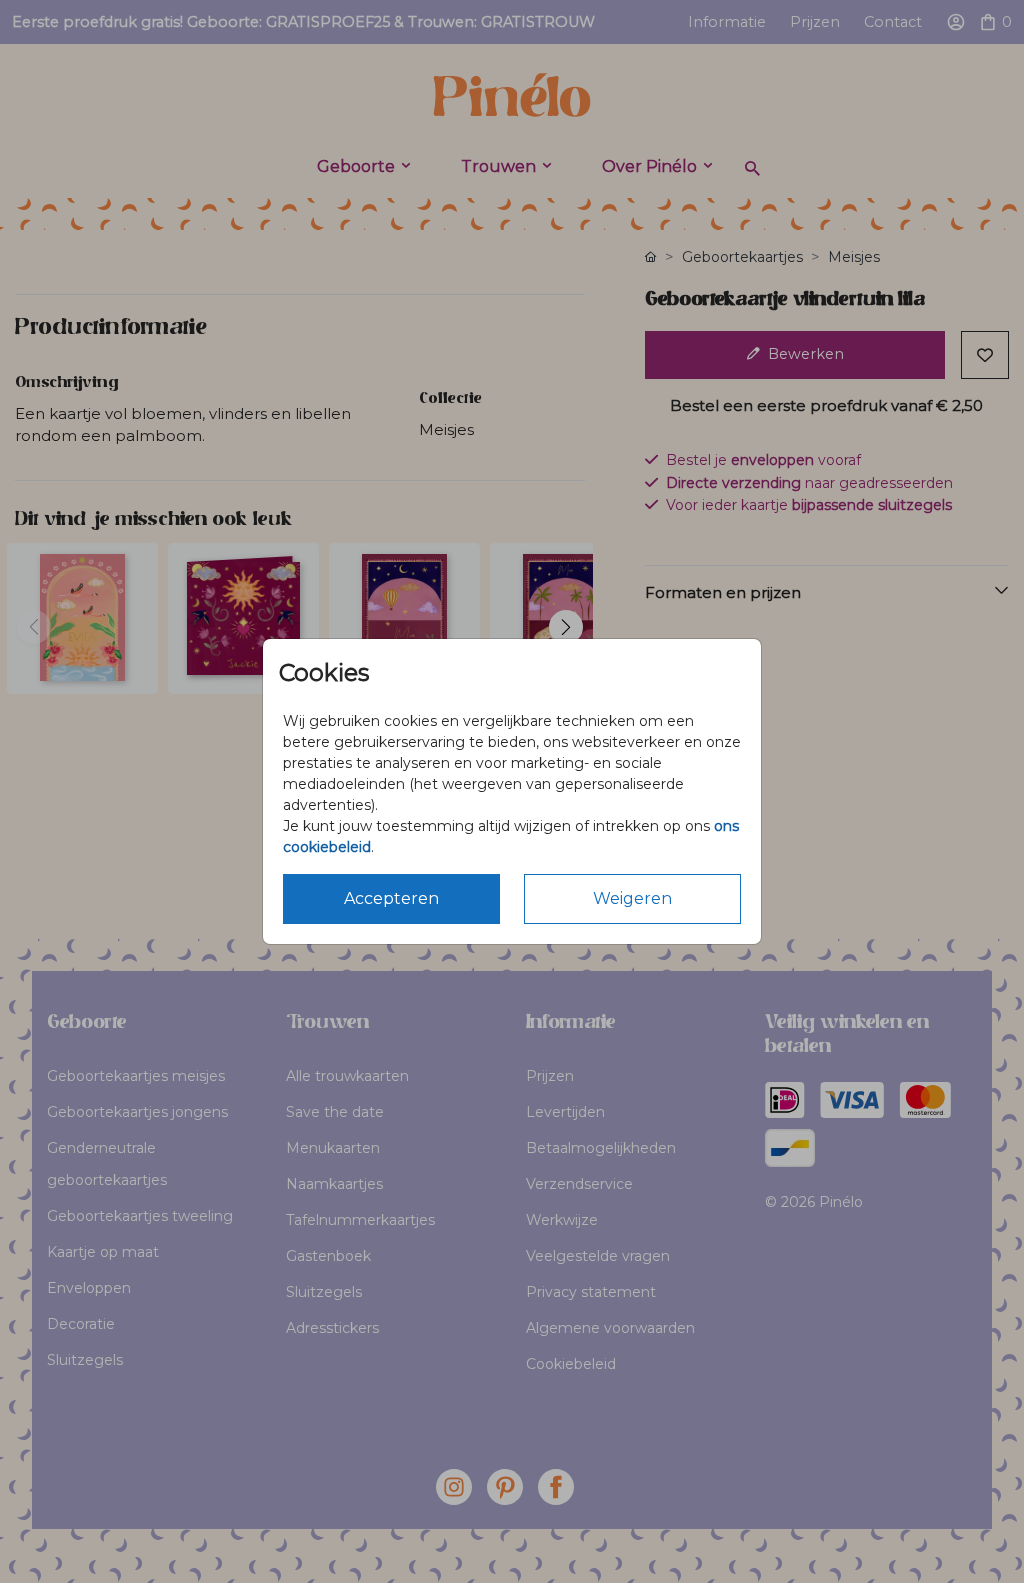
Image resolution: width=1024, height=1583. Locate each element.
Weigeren (632, 898)
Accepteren (391, 898)
